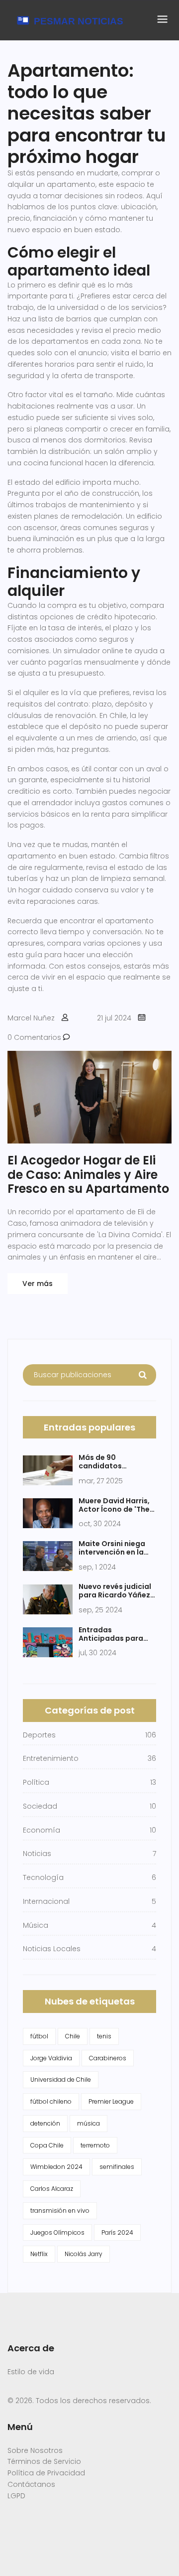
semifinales (117, 2167)
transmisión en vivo (60, 2211)
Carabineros (108, 2058)
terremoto (95, 2145)
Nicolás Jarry (84, 2254)
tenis (104, 2036)
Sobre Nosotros (35, 2450)
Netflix (39, 2254)
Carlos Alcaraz (52, 2189)
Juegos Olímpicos (57, 2232)
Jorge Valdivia (51, 2058)
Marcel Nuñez (31, 1018)
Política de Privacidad (46, 2473)
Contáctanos (31, 2484)
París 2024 (117, 2232)
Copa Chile (47, 2145)
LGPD (16, 2496)
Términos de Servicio (44, 2461)
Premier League (111, 2101)
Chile (73, 2036)
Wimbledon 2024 (56, 2167)
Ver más (38, 1284)
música (89, 2123)
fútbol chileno (51, 2101)
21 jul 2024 (114, 1018)
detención (45, 2123)
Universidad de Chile (61, 2079)
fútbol (39, 2036)
